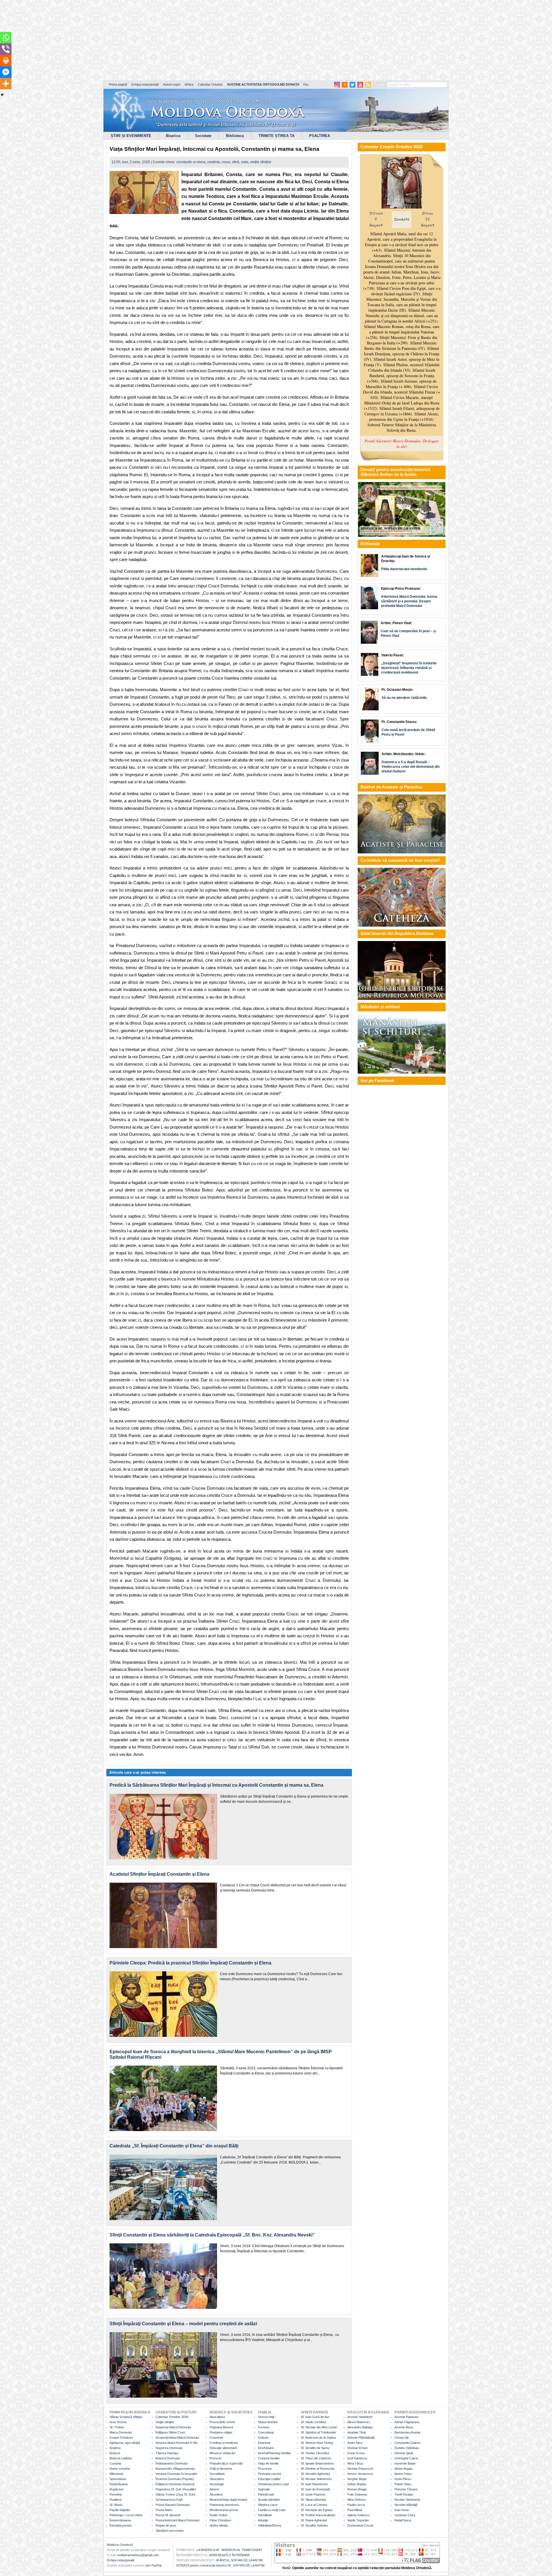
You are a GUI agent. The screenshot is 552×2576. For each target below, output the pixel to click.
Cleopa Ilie (402, 2438)
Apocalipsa (217, 2417)
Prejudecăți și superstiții (226, 2463)
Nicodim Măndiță (406, 2505)
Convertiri (216, 2438)
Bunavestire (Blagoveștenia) (175, 2469)
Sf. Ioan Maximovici (314, 2484)
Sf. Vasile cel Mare (314, 2422)
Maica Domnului (121, 2432)
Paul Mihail (355, 2510)
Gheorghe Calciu (406, 2458)
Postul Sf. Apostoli (168, 2515)
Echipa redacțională (145, 84)
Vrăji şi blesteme (221, 2469)
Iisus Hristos (118, 2422)
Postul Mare (164, 2510)
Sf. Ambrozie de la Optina (318, 2438)
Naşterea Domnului (169, 2448)
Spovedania (118, 2479)
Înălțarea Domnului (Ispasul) (175, 2484)
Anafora (115, 2448)
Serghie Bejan (357, 2479)
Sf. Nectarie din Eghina (317, 2510)
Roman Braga (357, 2489)
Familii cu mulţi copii (272, 2510)
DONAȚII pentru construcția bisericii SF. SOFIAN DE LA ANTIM (220, 2565)
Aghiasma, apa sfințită (125, 2443)
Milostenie (116, 2474)
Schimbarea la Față (169, 2500)
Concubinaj (266, 2432)
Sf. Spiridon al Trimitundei (318, 2432)
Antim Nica (355, 2443)
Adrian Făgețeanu (407, 2422)
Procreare (265, 2469)
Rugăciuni (116, 2489)
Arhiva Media (219, 2525)
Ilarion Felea (403, 2474)
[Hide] (2, 95)
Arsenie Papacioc (407, 2417)
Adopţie (263, 2520)
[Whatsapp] (6, 38)
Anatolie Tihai (356, 2432)
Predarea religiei (221, 2432)
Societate (203, 136)
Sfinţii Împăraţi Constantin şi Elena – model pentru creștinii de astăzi (183, 2324)
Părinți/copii (266, 2494)
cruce (226, 162)
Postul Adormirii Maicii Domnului (177, 2520)
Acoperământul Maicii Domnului (177, 2438)
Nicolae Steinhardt (407, 2500)
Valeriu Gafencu (358, 2515)
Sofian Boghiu (357, 2484)
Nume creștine (120, 2469)
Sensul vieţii (266, 2417)
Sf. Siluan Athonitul (313, 2500)
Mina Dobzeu (356, 2500)
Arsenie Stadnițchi (360, 2417)
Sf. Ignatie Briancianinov (317, 2463)
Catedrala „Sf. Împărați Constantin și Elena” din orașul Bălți (174, 2146)
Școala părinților (269, 2500)
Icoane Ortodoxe (121, 2438)
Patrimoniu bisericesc (225, 2505)
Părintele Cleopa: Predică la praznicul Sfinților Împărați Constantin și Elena (190, 1963)
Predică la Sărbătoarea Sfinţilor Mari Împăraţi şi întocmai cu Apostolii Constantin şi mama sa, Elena (216, 1785)
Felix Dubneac (357, 2494)
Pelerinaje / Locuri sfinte (126, 2515)
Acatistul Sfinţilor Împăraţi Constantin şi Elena (159, 1874)
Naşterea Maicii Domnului (173, 2427)
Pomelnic (116, 2494)
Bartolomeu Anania (407, 2432)
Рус (306, 84)
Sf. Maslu (116, 2505)
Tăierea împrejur (167, 2453)
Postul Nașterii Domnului (172, 2505)
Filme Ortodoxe (220, 2520)
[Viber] (6, 49)
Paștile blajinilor (120, 2510)
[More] (6, 84)
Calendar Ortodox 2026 (172, 2417)
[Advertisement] (175, 40)
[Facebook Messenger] (6, 72)
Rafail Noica (403, 2520)
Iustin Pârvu (403, 2479)
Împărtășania (119, 2484)
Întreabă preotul (120, 2525)
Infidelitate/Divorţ (269, 2525)
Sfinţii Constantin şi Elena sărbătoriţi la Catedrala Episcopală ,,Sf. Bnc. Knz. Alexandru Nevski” (212, 2235)
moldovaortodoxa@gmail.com (138, 2555)
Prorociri (215, 2458)
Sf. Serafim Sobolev (314, 2525)
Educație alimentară (223, 2448)
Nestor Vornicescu (360, 2474)
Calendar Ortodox (210, 84)
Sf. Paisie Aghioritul (314, 2520)
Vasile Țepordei (358, 2520)
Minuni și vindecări (222, 2453)
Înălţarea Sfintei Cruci (170, 2432)
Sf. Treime (117, 2427)
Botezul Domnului (168, 2458)
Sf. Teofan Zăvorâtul (315, 2453)
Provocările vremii (222, 2422)
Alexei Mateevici (359, 2422)
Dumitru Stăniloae (407, 2448)
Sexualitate (217, 2474)
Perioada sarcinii (269, 2474)
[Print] (6, 61)
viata (245, 162)
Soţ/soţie (264, 2489)
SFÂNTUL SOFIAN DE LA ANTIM (239, 2560)
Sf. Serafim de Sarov (315, 2448)
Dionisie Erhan (357, 2448)
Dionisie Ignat (404, 2453)
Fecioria (263, 2427)
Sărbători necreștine (170, 2531)
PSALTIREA (320, 136)
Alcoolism (216, 2494)
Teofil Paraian (404, 2494)
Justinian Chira (405, 2515)
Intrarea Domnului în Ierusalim (176, 2474)
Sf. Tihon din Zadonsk (316, 2458)
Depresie (264, 2443)
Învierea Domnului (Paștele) (175, 2479)
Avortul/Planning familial (274, 2453)
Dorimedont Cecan (360, 2525)
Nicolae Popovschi (360, 2469)
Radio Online (218, 2515)
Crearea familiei (269, 2458)
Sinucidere (217, 2479)
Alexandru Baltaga (360, 2427)
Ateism (214, 2489)
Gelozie (263, 2438)
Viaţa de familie (268, 2463)
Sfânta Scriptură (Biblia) (126, 2417)
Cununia (115, 2463)
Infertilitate (265, 2515)
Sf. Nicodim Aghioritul (315, 2474)
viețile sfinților (261, 162)
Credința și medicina (224, 2443)
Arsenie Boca (404, 2427)
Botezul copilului (121, 2458)
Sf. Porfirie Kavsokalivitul (318, 2515)
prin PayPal (153, 2565)
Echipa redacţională (121, 2560)
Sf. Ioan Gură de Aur (315, 2417)
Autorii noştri (172, 84)
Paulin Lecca (356, 2505)
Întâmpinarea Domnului (171, 2463)
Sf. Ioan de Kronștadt (315, 2489)
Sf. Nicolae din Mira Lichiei (319, 2427)
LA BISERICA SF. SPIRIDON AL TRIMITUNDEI (229, 2550)
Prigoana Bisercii (221, 2427)
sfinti (236, 162)
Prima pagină (118, 84)
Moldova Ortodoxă (120, 2545)
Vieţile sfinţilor (165, 2422)
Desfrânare (266, 2448)
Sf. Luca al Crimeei (314, 2505)
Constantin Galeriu (407, 2443)
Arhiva (189, 84)
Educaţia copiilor (269, 2479)
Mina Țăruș (355, 2463)
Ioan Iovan (402, 2510)
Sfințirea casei (268, 2505)
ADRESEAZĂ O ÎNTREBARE (229, 2555)
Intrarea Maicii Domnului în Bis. (177, 2443)
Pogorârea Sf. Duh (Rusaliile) (176, 2489)
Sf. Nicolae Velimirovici (316, 2479)
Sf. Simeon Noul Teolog (317, 2443)
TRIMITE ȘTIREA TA (276, 136)
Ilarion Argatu (404, 2469)
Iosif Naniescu (357, 2458)
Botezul (115, 2453)
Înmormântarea (120, 2520)
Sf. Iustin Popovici (313, 2494)
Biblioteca (235, 136)
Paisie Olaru (403, 2484)
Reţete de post (166, 2525)
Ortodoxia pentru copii (273, 2484)
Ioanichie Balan (405, 2463)
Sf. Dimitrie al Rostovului (318, 2469)
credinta (214, 162)
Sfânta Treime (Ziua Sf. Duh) (176, 2494)
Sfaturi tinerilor (268, 2422)
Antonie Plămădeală (361, 2438)
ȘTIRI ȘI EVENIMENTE (131, 136)
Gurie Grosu (356, 2453)
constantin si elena (191, 162)
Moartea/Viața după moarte (228, 2500)
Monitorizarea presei (224, 2510)
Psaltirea (116, 2500)
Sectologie (217, 2484)
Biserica (173, 136)
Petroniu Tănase (406, 2489)
